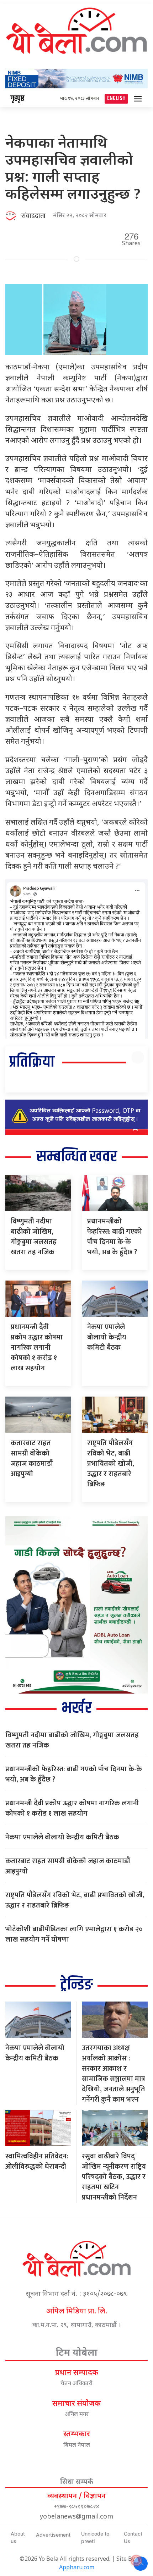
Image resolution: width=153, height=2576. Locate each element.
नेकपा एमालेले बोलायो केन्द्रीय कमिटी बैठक (107, 1337)
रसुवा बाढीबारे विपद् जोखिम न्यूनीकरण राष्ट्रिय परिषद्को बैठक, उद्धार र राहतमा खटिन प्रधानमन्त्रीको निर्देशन (114, 2177)
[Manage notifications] (136, 2560)
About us (18, 2537)
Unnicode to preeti (95, 2537)
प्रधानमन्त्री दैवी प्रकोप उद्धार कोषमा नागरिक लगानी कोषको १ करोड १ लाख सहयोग (37, 1348)
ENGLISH (116, 98)
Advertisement (53, 2535)
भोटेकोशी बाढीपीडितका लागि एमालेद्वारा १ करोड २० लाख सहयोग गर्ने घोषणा (74, 1934)
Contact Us (133, 2537)
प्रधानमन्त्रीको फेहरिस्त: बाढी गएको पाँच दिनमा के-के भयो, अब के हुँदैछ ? (115, 1237)
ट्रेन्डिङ (76, 1985)
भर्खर (77, 1708)
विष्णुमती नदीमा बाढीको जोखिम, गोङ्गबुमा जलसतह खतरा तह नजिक (34, 1237)
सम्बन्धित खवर (77, 1157)
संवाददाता (33, 216)
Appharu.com (77, 2568)
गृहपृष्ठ (17, 99)
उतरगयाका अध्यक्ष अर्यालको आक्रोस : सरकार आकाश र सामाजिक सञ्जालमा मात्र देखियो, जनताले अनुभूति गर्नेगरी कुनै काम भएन (114, 2074)
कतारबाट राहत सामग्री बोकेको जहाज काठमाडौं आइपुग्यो (32, 1458)
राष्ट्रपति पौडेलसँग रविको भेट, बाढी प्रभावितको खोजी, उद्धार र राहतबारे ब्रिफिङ (111, 1464)
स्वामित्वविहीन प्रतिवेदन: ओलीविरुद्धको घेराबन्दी (37, 2161)
